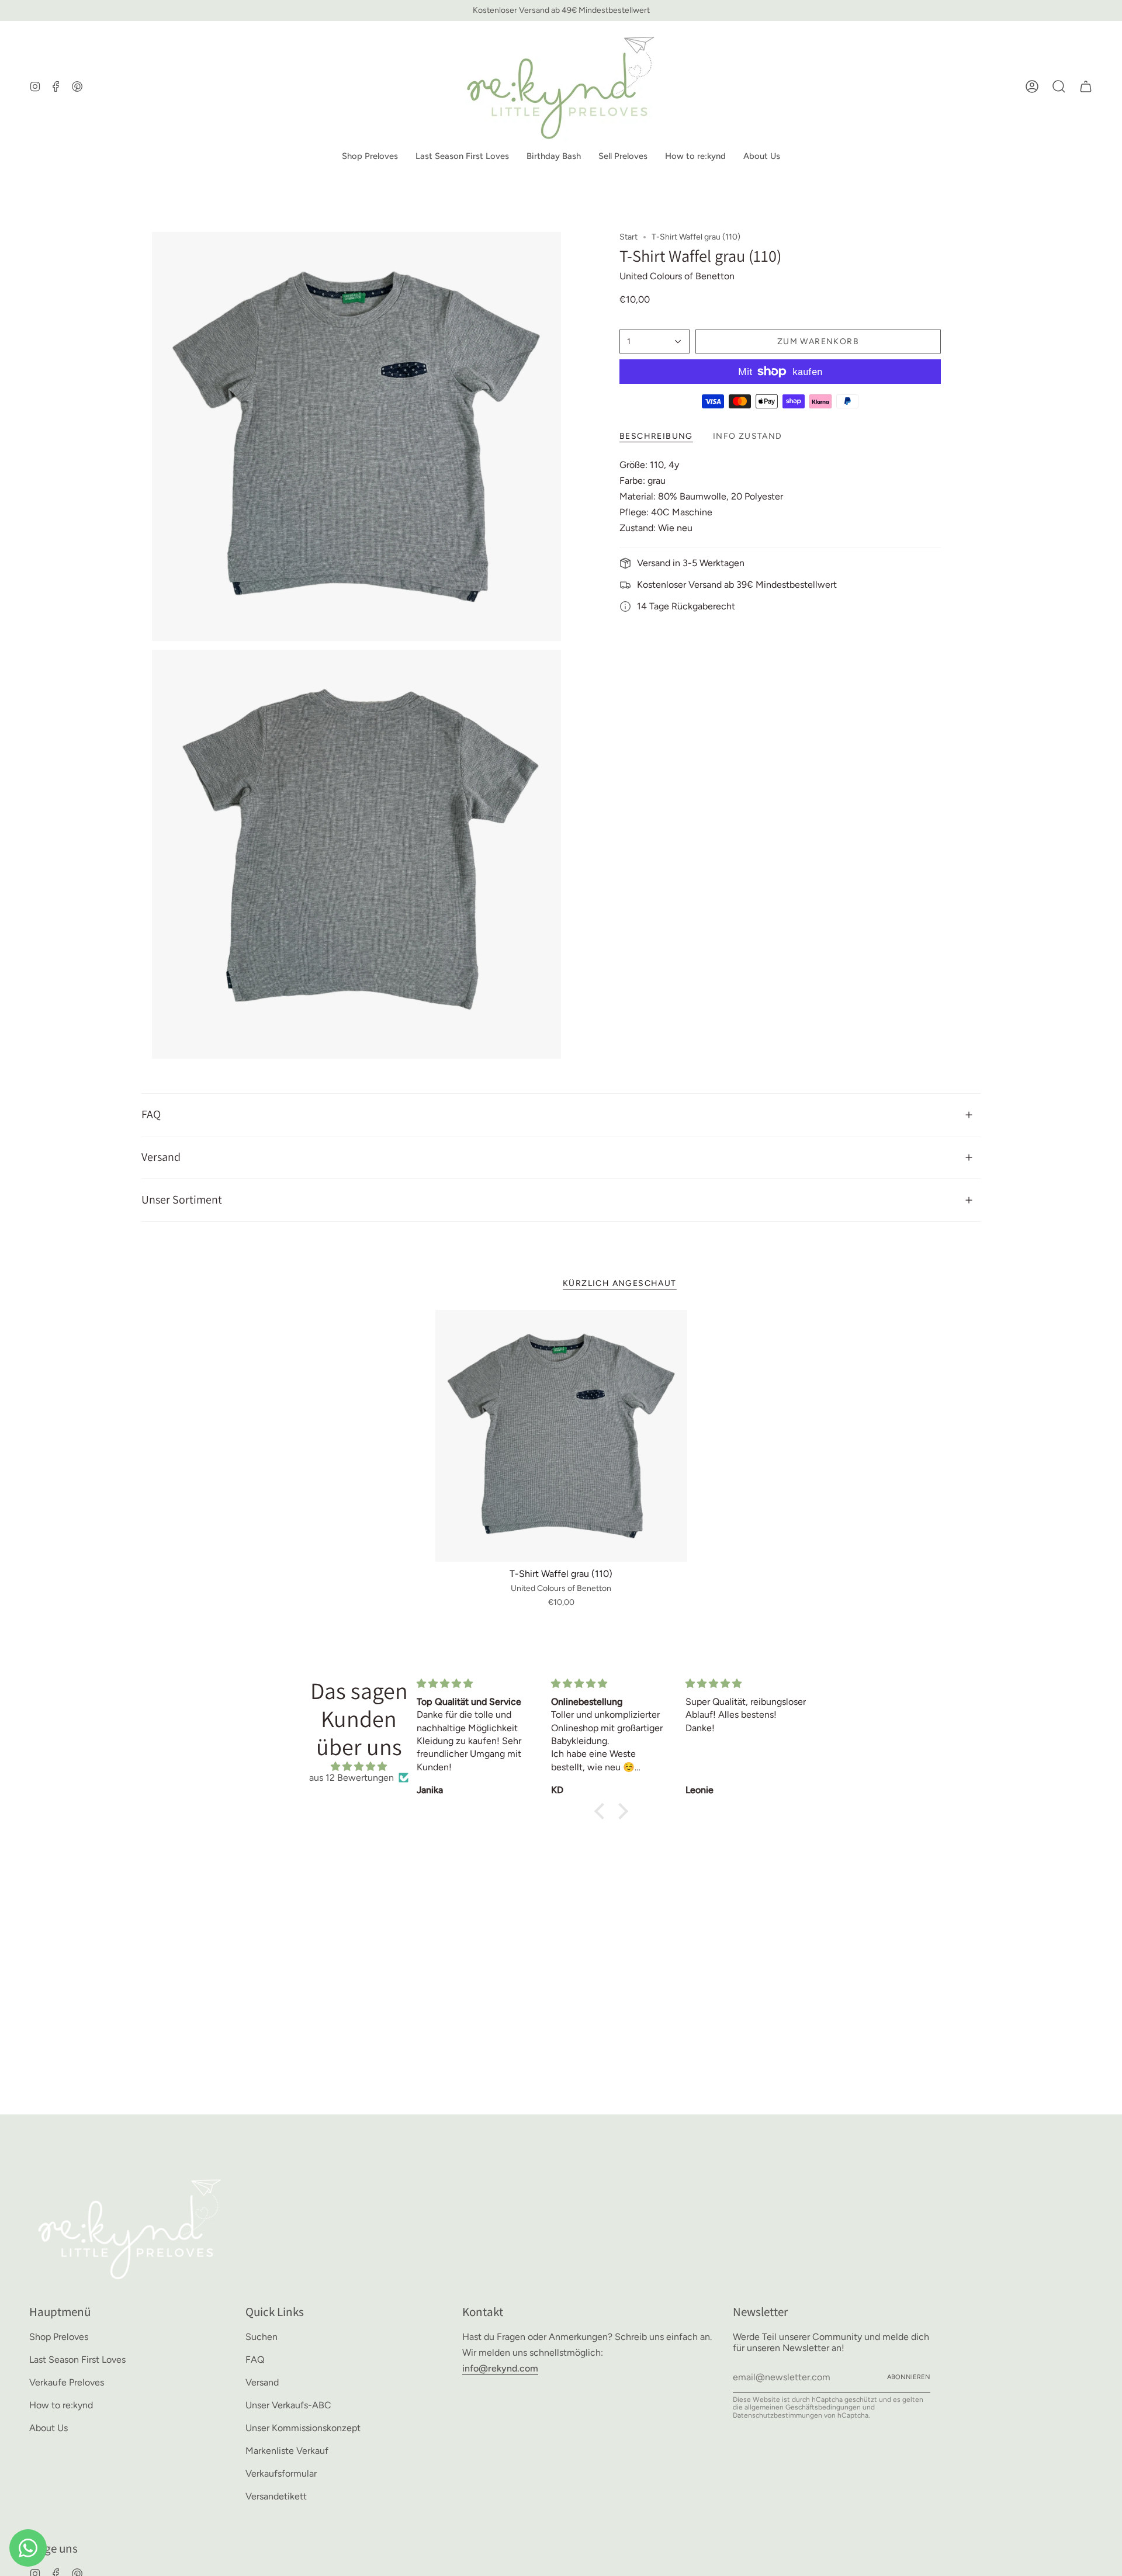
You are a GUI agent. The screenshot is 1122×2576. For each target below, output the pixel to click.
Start (628, 237)
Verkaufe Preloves (67, 2382)
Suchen (262, 2337)
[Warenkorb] (1086, 86)
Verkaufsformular (281, 2473)
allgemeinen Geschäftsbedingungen (803, 2407)
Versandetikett (276, 2496)
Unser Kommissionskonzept (303, 2428)
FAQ (151, 1114)
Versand (161, 1157)
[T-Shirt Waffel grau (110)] (561, 1436)
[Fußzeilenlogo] (130, 2227)
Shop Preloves (59, 2337)
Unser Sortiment (182, 1199)
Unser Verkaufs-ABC (288, 2405)
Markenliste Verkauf (287, 2451)
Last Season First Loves (77, 2360)
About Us (49, 2428)
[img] (359, 1767)
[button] (370, 157)
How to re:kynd (61, 2405)
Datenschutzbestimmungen (778, 2415)
